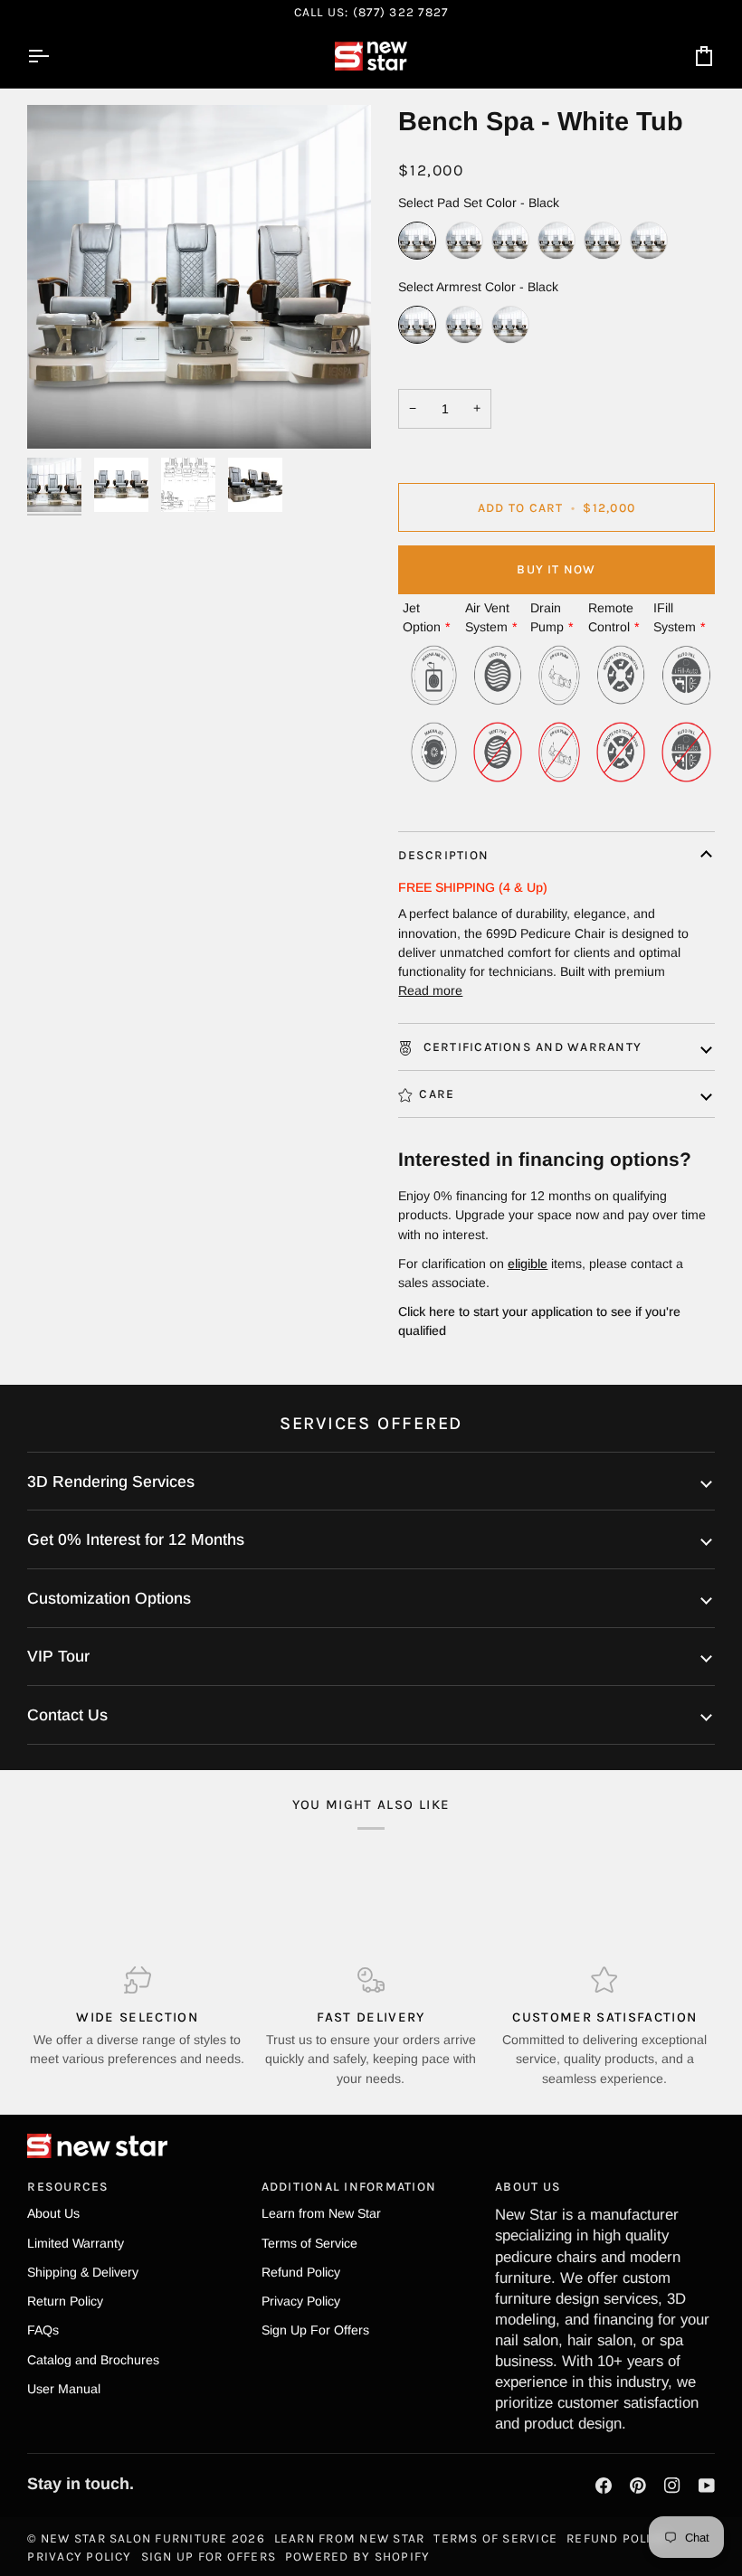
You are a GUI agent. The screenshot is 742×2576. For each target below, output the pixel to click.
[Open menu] (54, 56)
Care (437, 1094)
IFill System (675, 617)
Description (443, 855)
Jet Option (422, 617)
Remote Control (611, 617)
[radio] (417, 241)
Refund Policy (301, 2272)
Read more (430, 990)
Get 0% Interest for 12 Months (136, 1539)
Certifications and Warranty (530, 1046)
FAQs (43, 2330)
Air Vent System (487, 617)
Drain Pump (547, 617)
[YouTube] (707, 2486)
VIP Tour (58, 1656)
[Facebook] (604, 2486)
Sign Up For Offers (315, 2330)
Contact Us (67, 1715)
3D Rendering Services (111, 1482)
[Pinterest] (638, 2486)
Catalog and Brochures (93, 2360)
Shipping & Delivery (83, 2272)
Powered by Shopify (357, 2556)
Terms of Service (309, 2243)
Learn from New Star (321, 2213)
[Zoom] (61, 415)
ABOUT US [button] (528, 2186)
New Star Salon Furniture (134, 2538)
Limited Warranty (76, 2243)
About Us (53, 2213)
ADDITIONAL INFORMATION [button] (349, 2186)
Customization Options (109, 1598)
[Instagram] (672, 2486)
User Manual (64, 2389)
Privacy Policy (301, 2301)
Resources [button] (68, 2186)
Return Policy (65, 2301)
